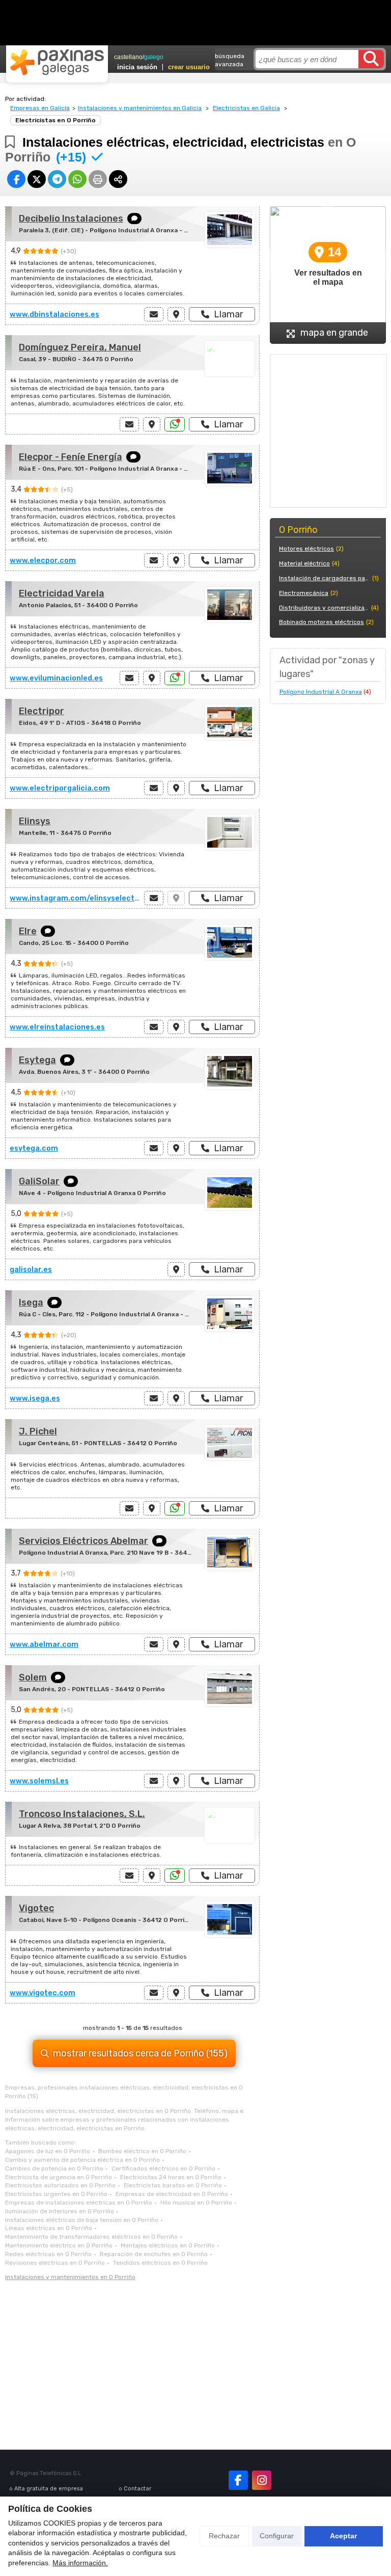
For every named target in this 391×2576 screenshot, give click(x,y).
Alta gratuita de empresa (49, 2489)
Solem (33, 1677)
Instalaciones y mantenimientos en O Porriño (70, 2277)
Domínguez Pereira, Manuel (80, 347)
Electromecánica (304, 593)
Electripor (41, 711)
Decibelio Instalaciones (71, 219)
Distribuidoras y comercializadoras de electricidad (324, 608)
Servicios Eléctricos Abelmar (83, 1541)
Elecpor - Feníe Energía (71, 457)
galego (154, 57)
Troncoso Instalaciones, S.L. (82, 1814)
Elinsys (35, 821)
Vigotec (36, 1908)
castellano (128, 57)
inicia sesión (137, 67)
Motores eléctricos (306, 549)
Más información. (80, 2563)
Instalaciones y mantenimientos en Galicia (140, 108)
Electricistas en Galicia (246, 108)
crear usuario (189, 67)
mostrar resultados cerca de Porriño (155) (140, 2053)
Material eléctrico (304, 563)
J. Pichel (38, 1431)
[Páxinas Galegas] (57, 62)
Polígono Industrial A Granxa (321, 692)
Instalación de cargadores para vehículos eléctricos (325, 578)
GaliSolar (39, 1181)
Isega (31, 1303)
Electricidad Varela (62, 593)
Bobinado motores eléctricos (322, 622)
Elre (28, 931)
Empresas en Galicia (40, 108)
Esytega (37, 1060)
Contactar (137, 2489)
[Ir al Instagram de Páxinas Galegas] (262, 2480)
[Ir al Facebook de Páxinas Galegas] (238, 2480)
